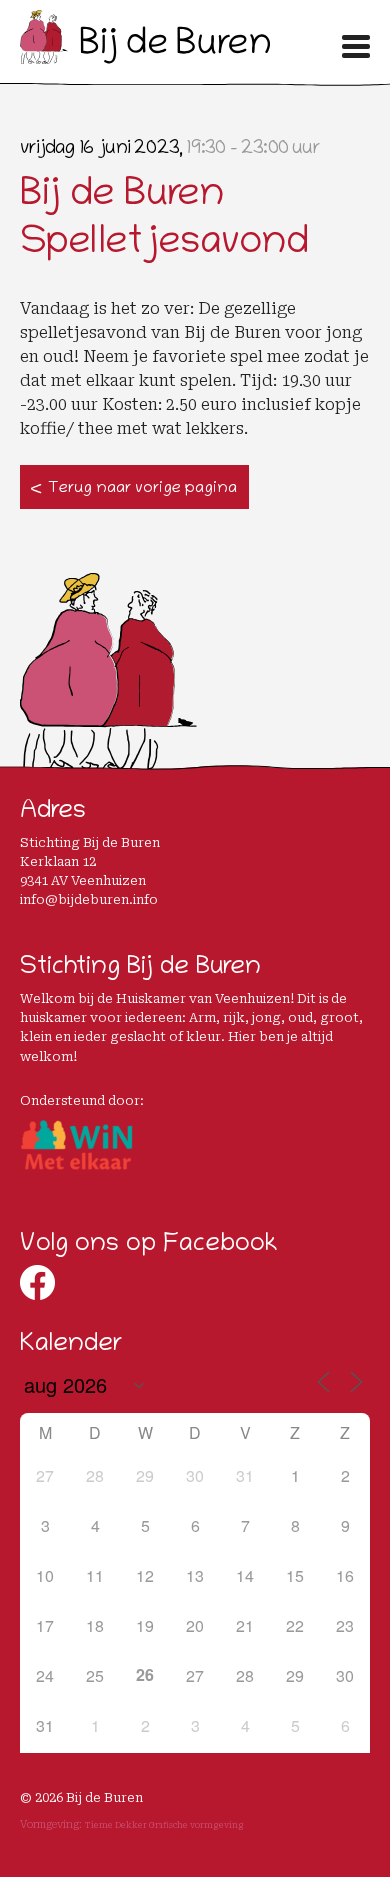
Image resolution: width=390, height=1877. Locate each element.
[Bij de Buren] (145, 57)
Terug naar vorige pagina (142, 489)
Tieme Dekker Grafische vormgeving (164, 1825)
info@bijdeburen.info (89, 899)
